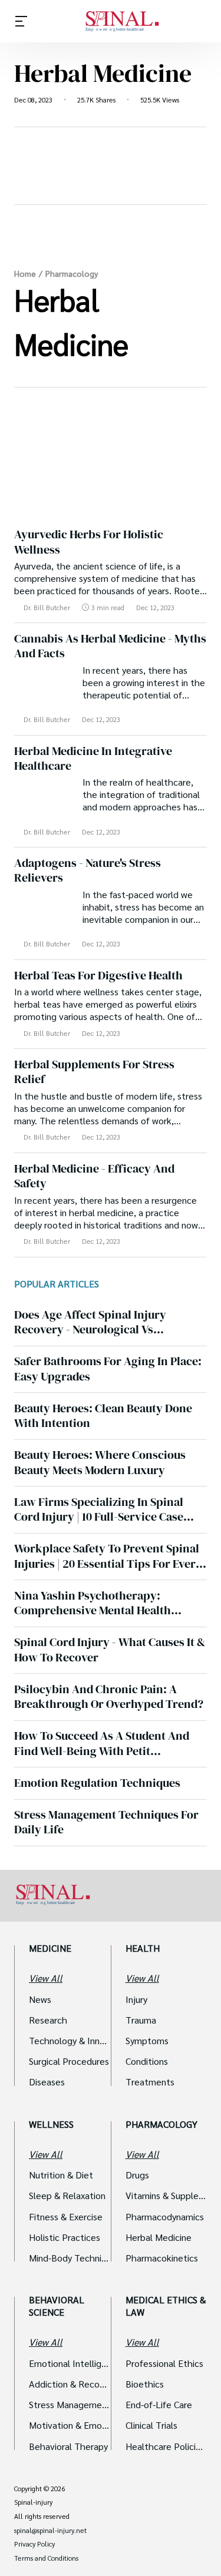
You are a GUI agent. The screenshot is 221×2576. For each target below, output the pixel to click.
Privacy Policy (34, 2544)
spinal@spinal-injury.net (50, 2531)
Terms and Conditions (46, 2558)
